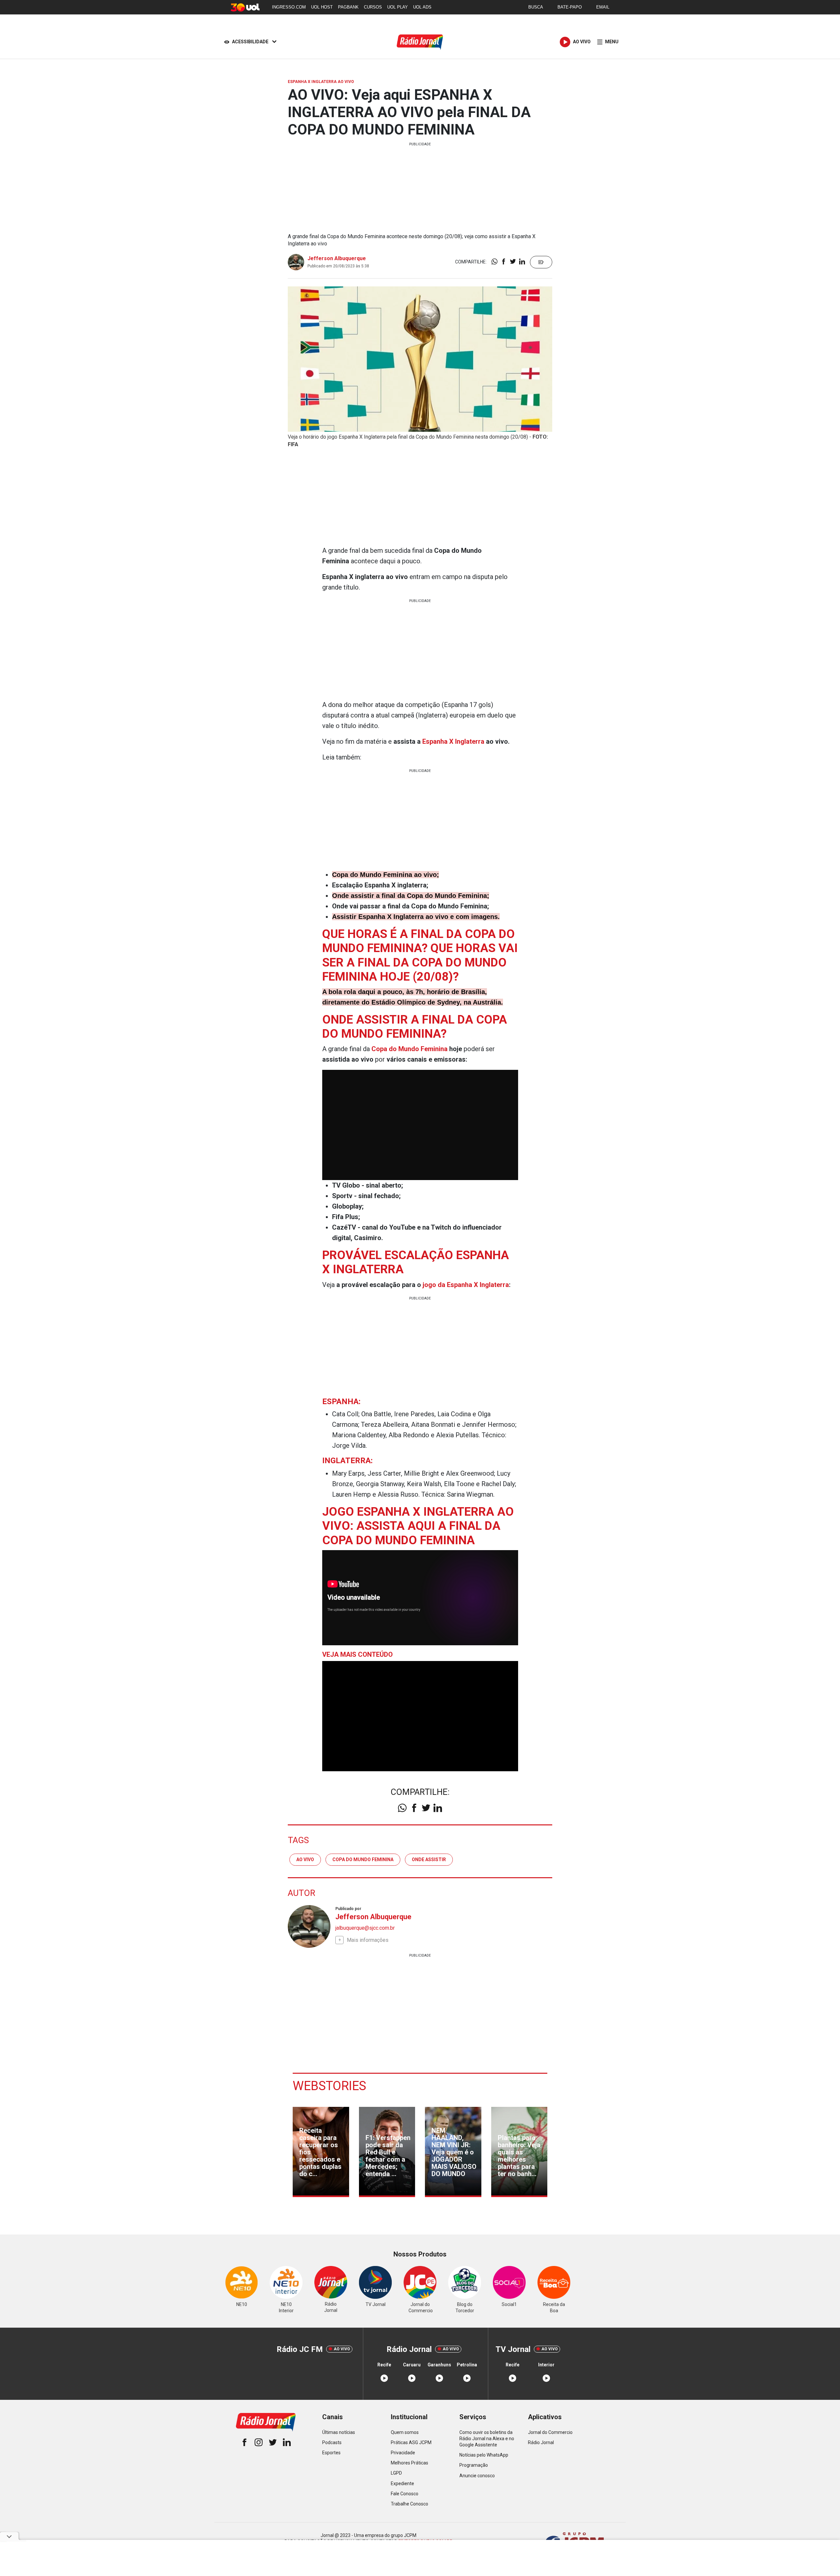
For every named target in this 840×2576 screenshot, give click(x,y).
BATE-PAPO (570, 7)
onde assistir (429, 1859)
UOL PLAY (398, 7)
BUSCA (536, 7)
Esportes (331, 2453)
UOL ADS (422, 7)
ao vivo (305, 1859)
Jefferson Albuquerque (337, 258)
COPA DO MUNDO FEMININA (363, 1859)
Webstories (329, 2086)
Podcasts (332, 2442)
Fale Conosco (405, 2494)
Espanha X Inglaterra (453, 741)
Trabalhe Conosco (409, 2504)
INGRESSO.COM (289, 7)
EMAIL (603, 7)
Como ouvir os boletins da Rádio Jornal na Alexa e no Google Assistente (487, 2439)
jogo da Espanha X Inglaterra (466, 1285)
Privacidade (403, 2453)
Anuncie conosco (477, 2476)
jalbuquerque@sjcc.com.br (365, 1928)
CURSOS (373, 7)
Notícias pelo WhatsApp (484, 2455)
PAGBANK (348, 7)
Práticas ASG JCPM (411, 2442)
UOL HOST (322, 7)
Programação (474, 2465)
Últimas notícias (339, 2432)
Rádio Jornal (541, 2442)
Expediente (402, 2483)
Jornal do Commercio (550, 2432)
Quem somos (405, 2432)
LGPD (396, 2473)
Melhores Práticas (409, 2463)
